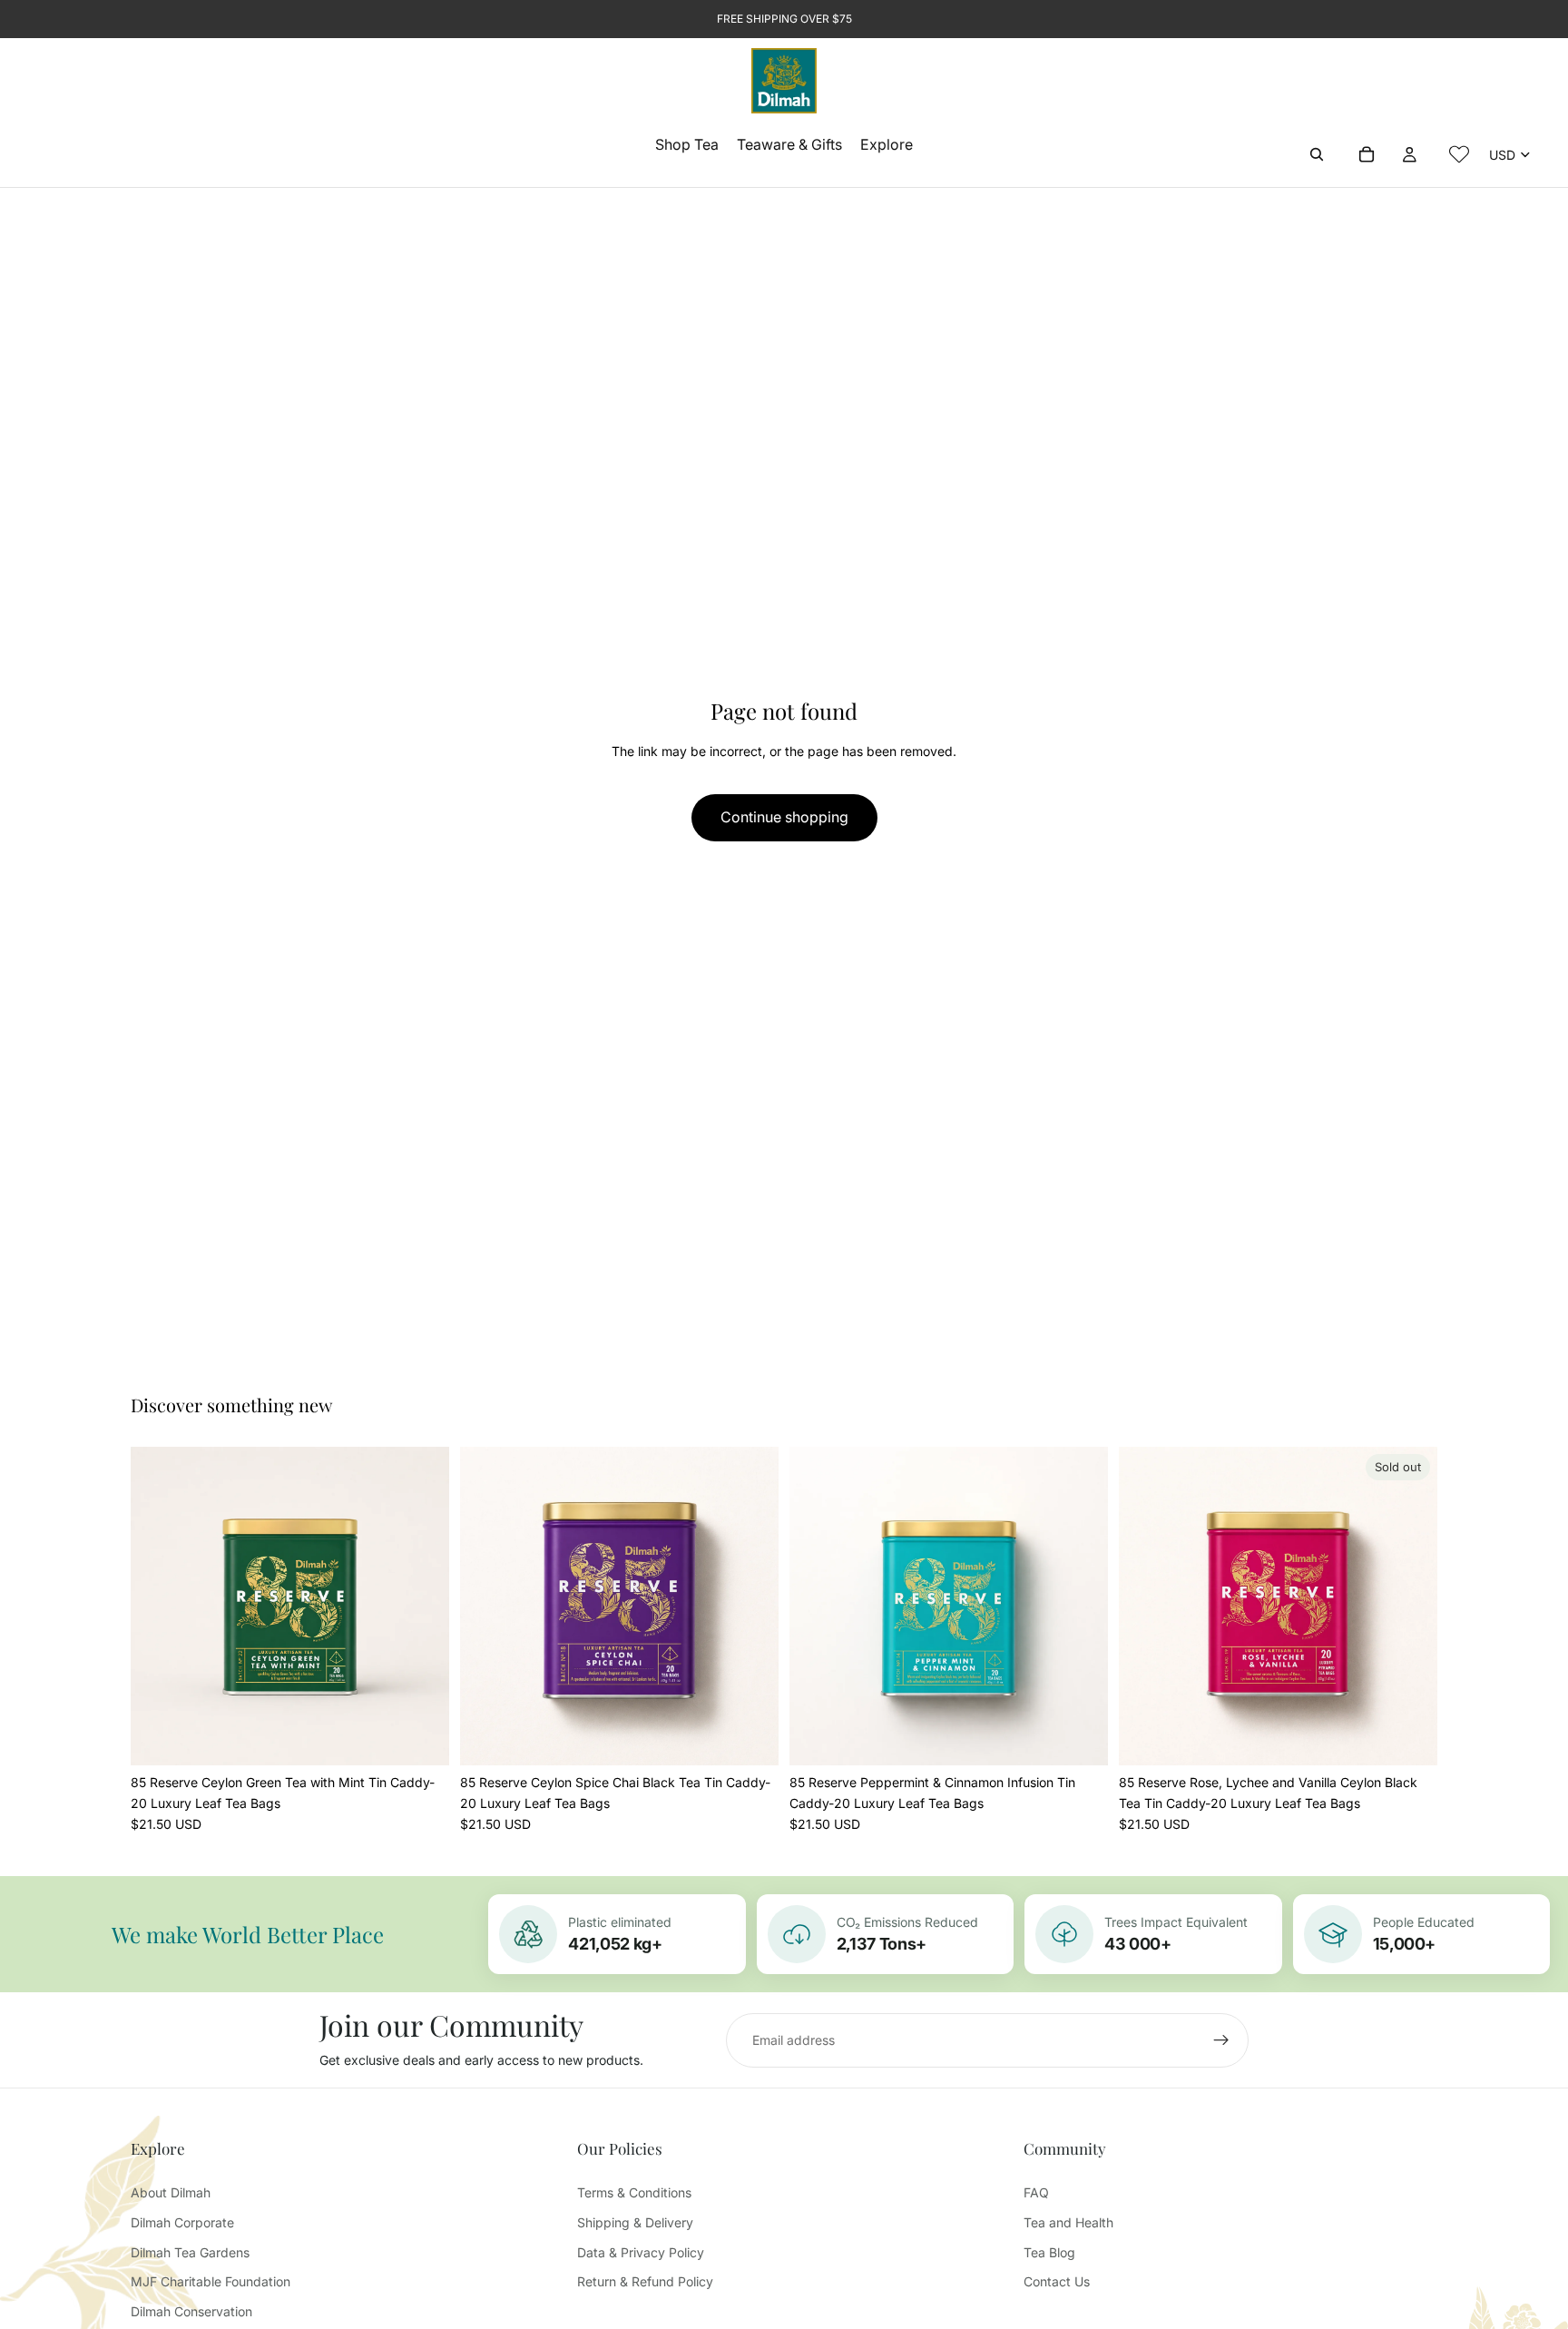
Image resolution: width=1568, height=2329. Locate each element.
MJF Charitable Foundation (211, 2281)
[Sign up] (1221, 2040)
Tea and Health (1068, 2222)
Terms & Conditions (634, 2192)
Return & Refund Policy (645, 2281)
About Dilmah (171, 2192)
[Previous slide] (158, 1607)
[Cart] (1367, 154)
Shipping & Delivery (635, 2222)
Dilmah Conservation (191, 2311)
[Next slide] (422, 1607)
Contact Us (1057, 2281)
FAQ (1036, 2192)
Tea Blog (1049, 2252)
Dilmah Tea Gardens (190, 2252)
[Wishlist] (1459, 154)
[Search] (1317, 154)
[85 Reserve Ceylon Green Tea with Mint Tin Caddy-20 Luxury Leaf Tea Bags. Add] (421, 1737)
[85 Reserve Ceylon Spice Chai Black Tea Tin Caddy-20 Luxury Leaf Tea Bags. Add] (750, 1737)
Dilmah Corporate (182, 2222)
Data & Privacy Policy (641, 2252)
